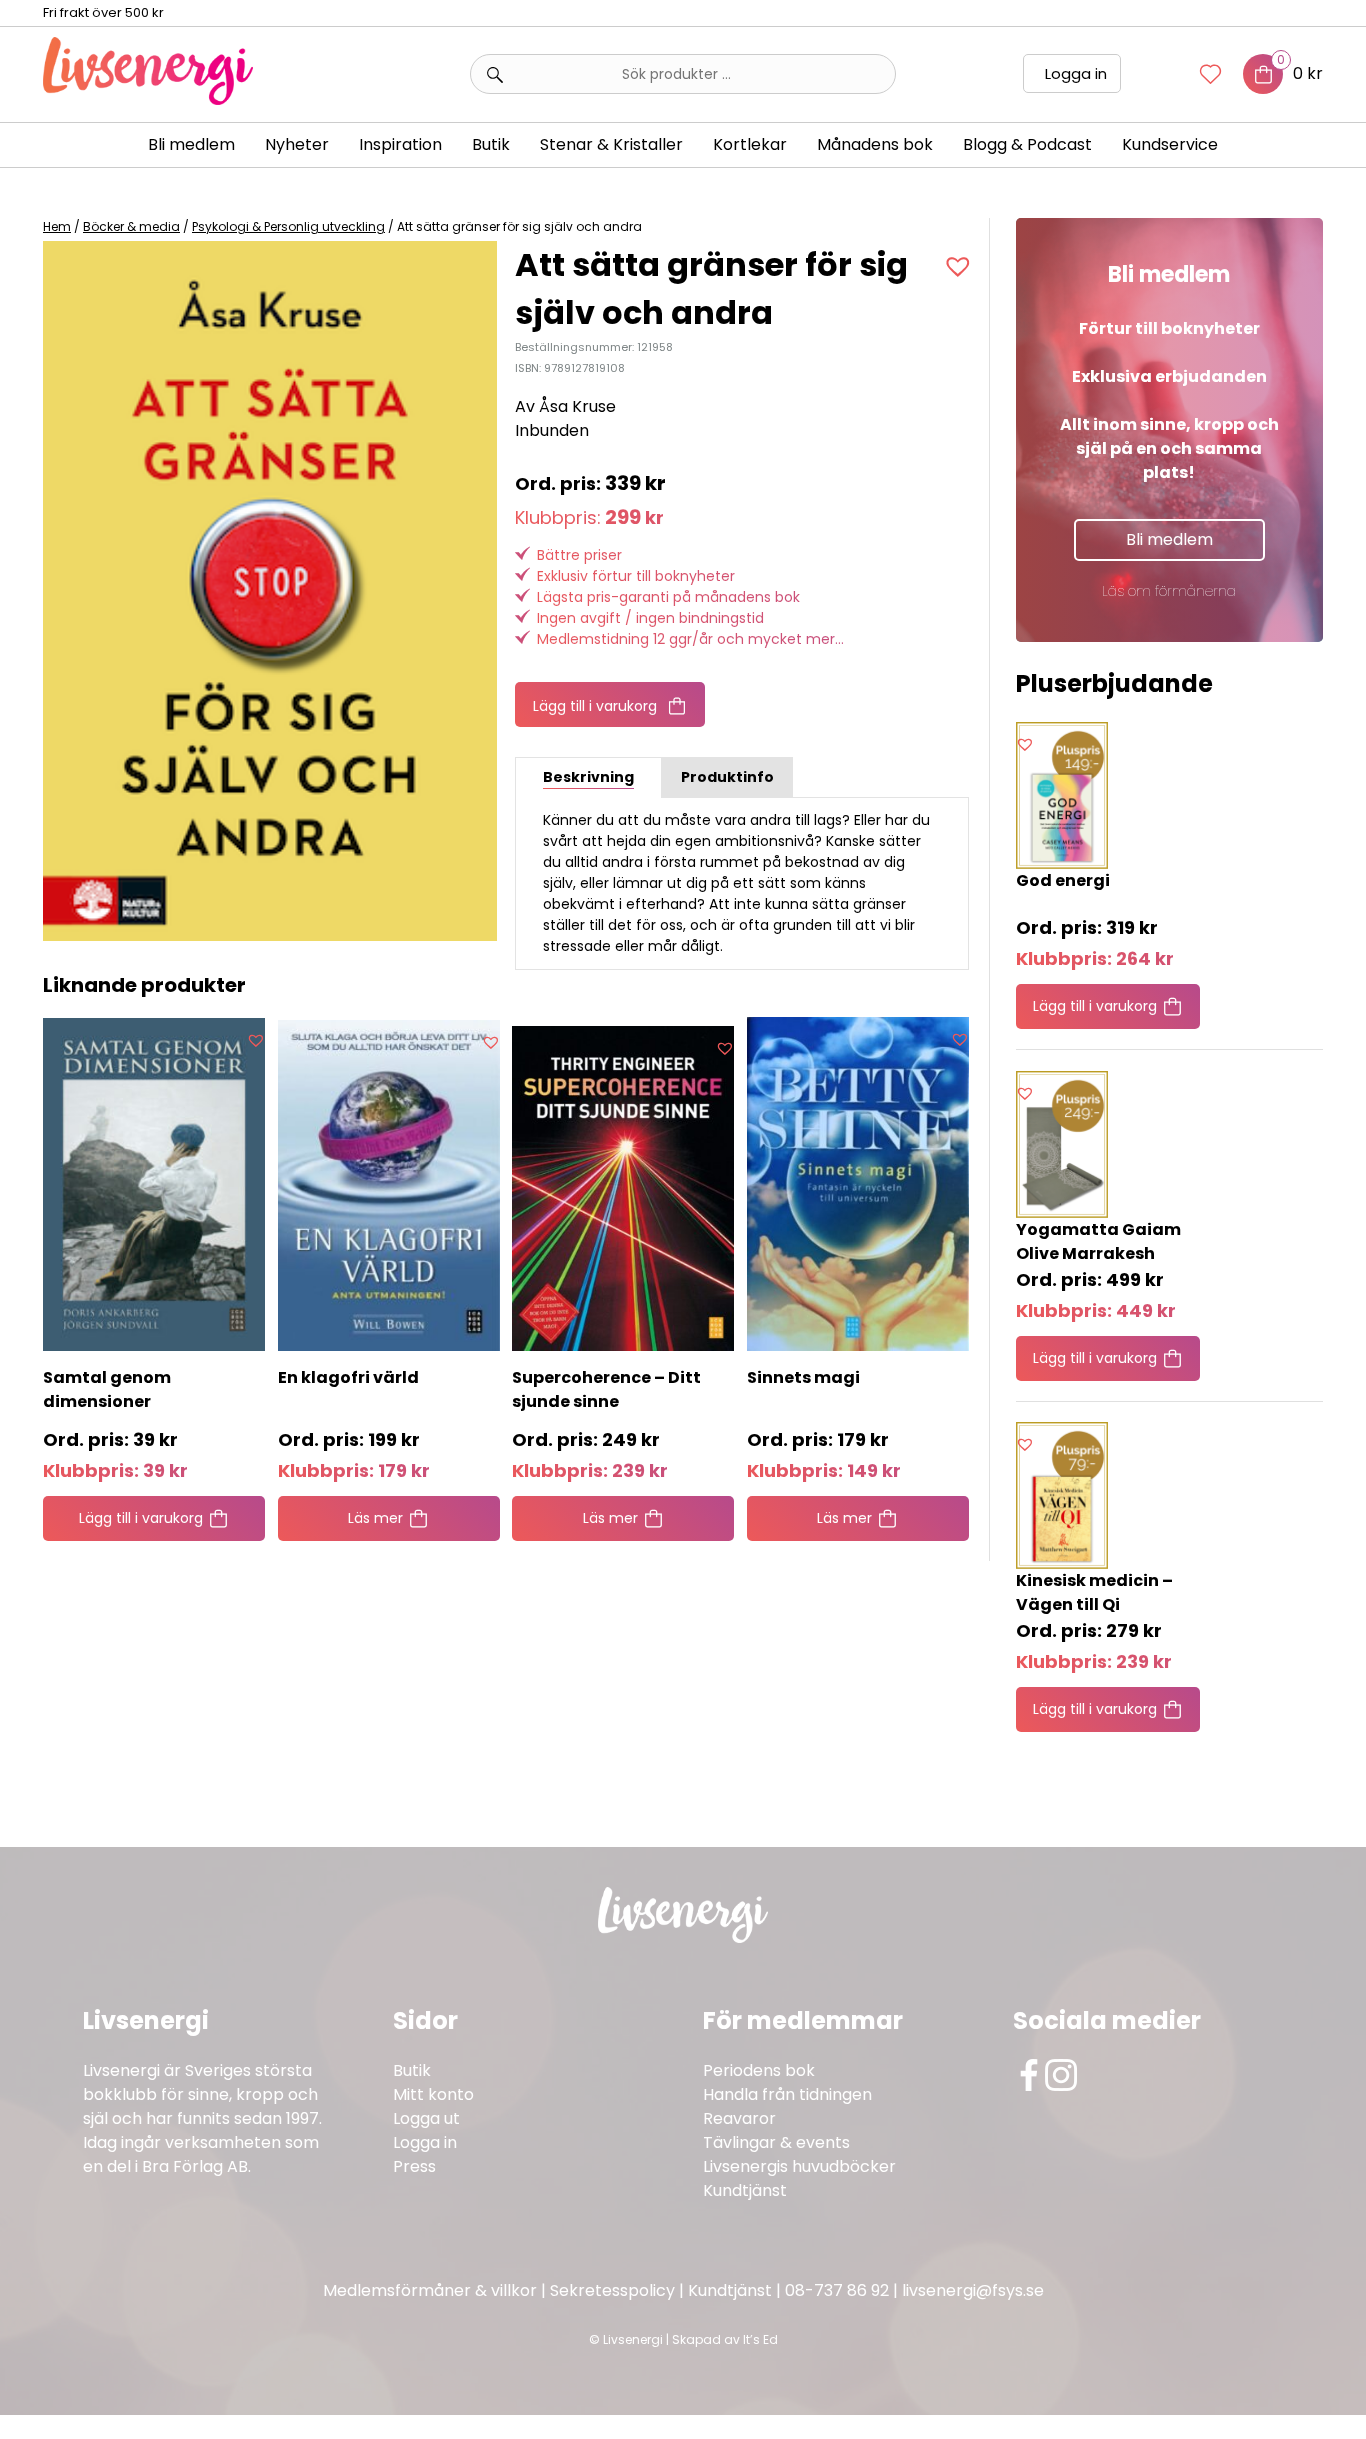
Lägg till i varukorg (595, 706)
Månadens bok (875, 144)
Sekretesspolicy (612, 2290)
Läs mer (375, 1518)
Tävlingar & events (776, 2142)
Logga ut (426, 2118)
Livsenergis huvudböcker (799, 2166)
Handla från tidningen (787, 2094)
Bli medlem (191, 144)
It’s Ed (760, 2339)
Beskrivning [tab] (588, 777)
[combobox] (683, 74)
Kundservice (1170, 144)
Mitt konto (433, 2094)
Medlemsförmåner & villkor (430, 2290)
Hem (57, 226)
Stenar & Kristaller (611, 144)
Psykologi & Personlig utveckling (288, 226)
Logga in (1076, 73)
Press (414, 2166)
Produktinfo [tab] (727, 777)
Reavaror (739, 2118)
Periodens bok (759, 2070)
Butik (412, 2070)
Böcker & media (131, 226)
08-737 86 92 (837, 2290)
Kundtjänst (745, 2190)
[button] (960, 266)
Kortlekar (750, 144)
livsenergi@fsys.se (973, 2290)
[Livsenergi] (148, 99)
